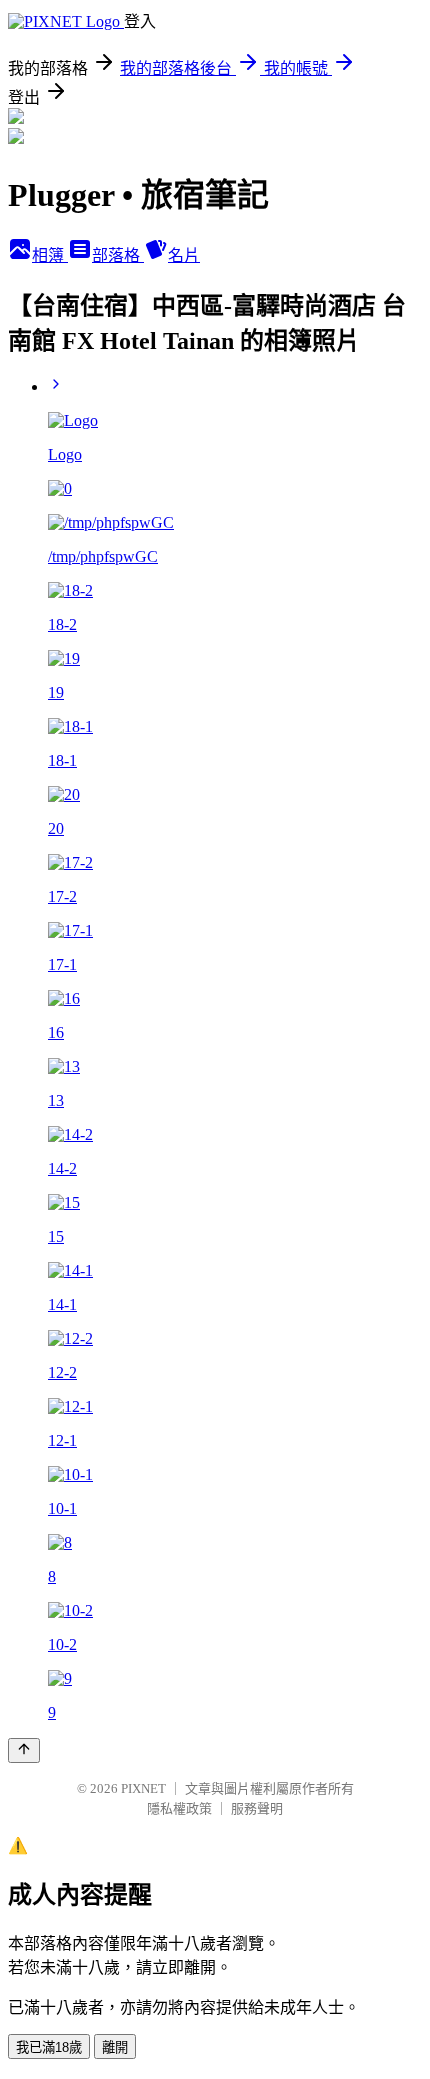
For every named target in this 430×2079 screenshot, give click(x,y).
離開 (115, 2047)
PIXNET (143, 1788)
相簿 (50, 255)
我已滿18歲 (49, 2047)
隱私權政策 (179, 1808)
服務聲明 (257, 1808)
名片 (184, 255)
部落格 (118, 255)
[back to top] (24, 1750)
